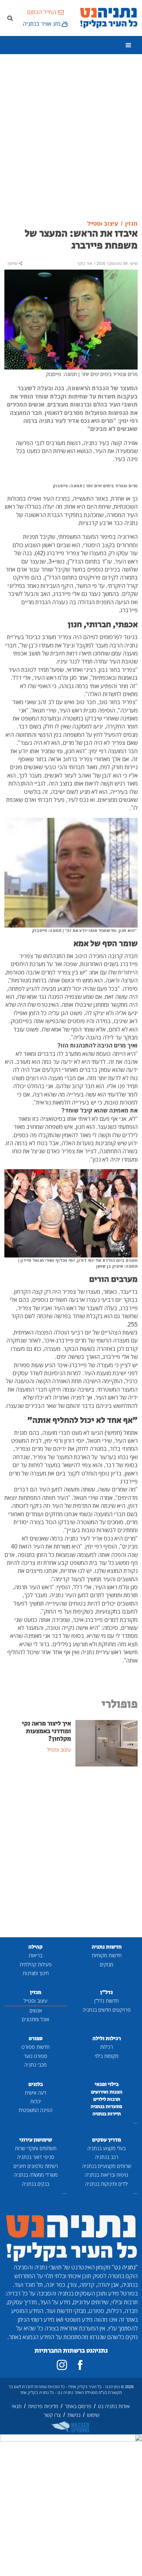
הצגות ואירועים (107, 2092)
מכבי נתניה (35, 2065)
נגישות (74, 2415)
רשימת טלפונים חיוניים (36, 2166)
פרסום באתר (78, 2406)
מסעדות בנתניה (106, 2107)
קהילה (35, 1947)
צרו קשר (52, 2415)
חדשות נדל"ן (106, 2001)
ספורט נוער (35, 2056)
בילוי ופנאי (107, 2084)
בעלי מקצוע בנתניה (106, 2148)
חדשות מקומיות (107, 1955)
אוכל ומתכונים (35, 2019)
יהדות (36, 2101)
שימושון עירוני (36, 2140)
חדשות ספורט (35, 2047)
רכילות (106, 2047)
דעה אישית (35, 2093)
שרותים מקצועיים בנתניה (107, 2166)
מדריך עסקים (106, 2140)
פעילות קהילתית (36, 1964)
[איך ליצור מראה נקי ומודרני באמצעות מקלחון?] (106, 1743)
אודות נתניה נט (114, 2406)
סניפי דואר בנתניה (36, 2157)
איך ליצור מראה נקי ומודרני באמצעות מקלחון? (46, 1731)
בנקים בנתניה (35, 2184)
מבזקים (106, 1964)
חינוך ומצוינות (36, 1973)
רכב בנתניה (107, 2157)
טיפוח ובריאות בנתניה (106, 2175)
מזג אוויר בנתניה (42, 24)
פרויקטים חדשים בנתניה (107, 2010)
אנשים (36, 2010)
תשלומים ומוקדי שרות (36, 2148)
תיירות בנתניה (107, 2114)
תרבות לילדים (107, 2099)
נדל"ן (106, 1992)
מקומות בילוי (106, 2056)
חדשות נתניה (107, 1947)
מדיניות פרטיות (43, 2406)
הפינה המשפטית (35, 2110)
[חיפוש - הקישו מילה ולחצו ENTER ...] (10, 18)
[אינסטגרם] (62, 2365)
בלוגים (36, 2084)
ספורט (36, 2038)
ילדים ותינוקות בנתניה (107, 2184)
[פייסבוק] (80, 2365)
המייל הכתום (42, 12)
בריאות (35, 1955)
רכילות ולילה (107, 2038)
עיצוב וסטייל (35, 2001)
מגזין (35, 1992)
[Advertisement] (71, 137)
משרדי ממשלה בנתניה (36, 2175)
